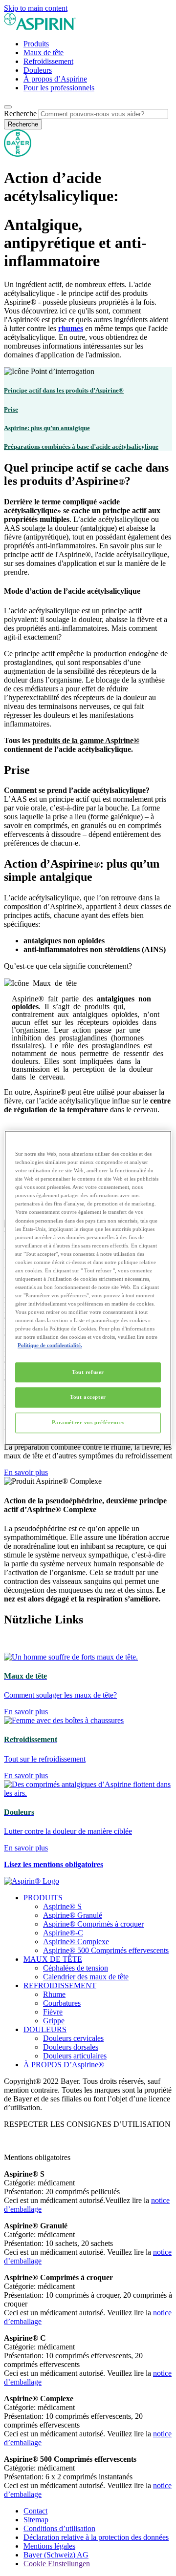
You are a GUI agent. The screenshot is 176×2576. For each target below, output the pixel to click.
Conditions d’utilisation (59, 2528)
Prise (11, 409)
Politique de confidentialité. (50, 1346)
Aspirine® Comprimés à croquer (93, 1924)
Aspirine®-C (63, 1933)
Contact (35, 2511)
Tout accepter (88, 1397)
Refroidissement (48, 61)
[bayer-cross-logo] (18, 154)
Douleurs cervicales (73, 2038)
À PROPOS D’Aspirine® (64, 2065)
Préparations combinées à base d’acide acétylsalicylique (81, 447)
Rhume (54, 1994)
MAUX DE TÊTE (53, 1959)
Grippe (54, 2021)
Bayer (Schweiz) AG (56, 2555)
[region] (88, 1288)
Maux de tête (44, 52)
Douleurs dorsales (71, 2047)
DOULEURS (45, 2029)
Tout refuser (88, 1372)
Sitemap (36, 2520)
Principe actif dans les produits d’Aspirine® (64, 390)
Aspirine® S (62, 1906)
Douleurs (38, 70)
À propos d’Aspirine (55, 79)
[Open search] (8, 107)
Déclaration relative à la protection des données (96, 2537)
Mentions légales (49, 2546)
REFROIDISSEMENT (60, 1985)
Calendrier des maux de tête (86, 1977)
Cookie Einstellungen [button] (57, 2564)
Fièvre (53, 2012)
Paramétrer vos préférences (88, 1423)
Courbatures (62, 2003)
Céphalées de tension (76, 1968)
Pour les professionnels (59, 88)
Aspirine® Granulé (73, 1915)
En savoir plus (26, 1472)
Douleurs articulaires (75, 2056)
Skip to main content (36, 8)
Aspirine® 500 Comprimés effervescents (106, 1950)
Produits (36, 44)
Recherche (20, 114)
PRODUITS (43, 1898)
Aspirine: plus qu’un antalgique (47, 428)
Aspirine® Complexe (76, 1942)
